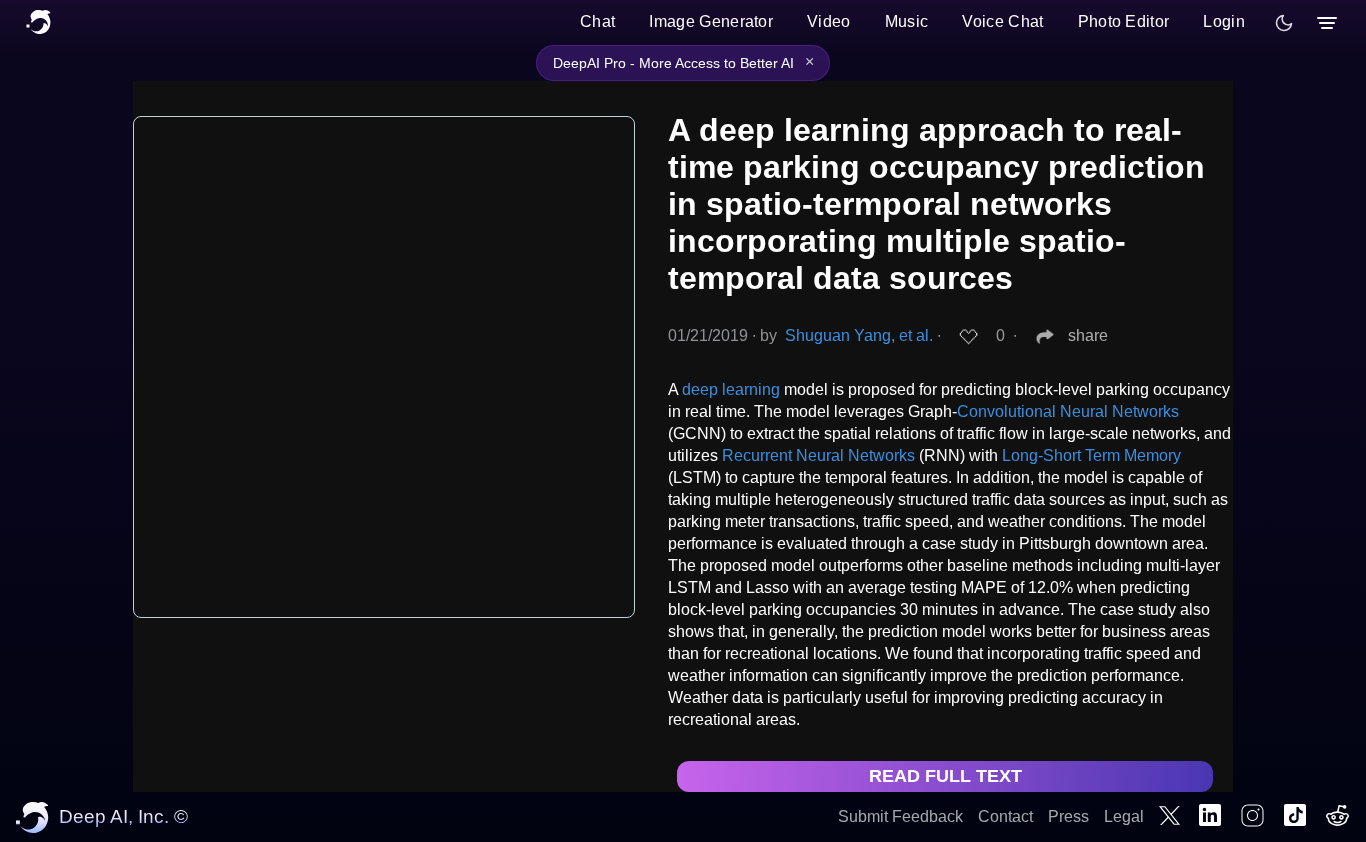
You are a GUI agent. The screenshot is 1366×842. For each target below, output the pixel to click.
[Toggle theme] (1284, 23)
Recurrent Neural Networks (818, 455)
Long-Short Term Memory (1091, 455)
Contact (1005, 816)
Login (1224, 21)
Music (907, 21)
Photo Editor (1124, 21)
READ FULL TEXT (945, 776)
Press (1068, 816)
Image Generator (711, 21)
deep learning (731, 389)
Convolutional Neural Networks (1068, 411)
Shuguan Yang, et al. (859, 335)
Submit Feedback (900, 816)
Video (829, 21)
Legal (1124, 816)
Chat (597, 21)
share (1088, 335)
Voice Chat (1002, 21)
